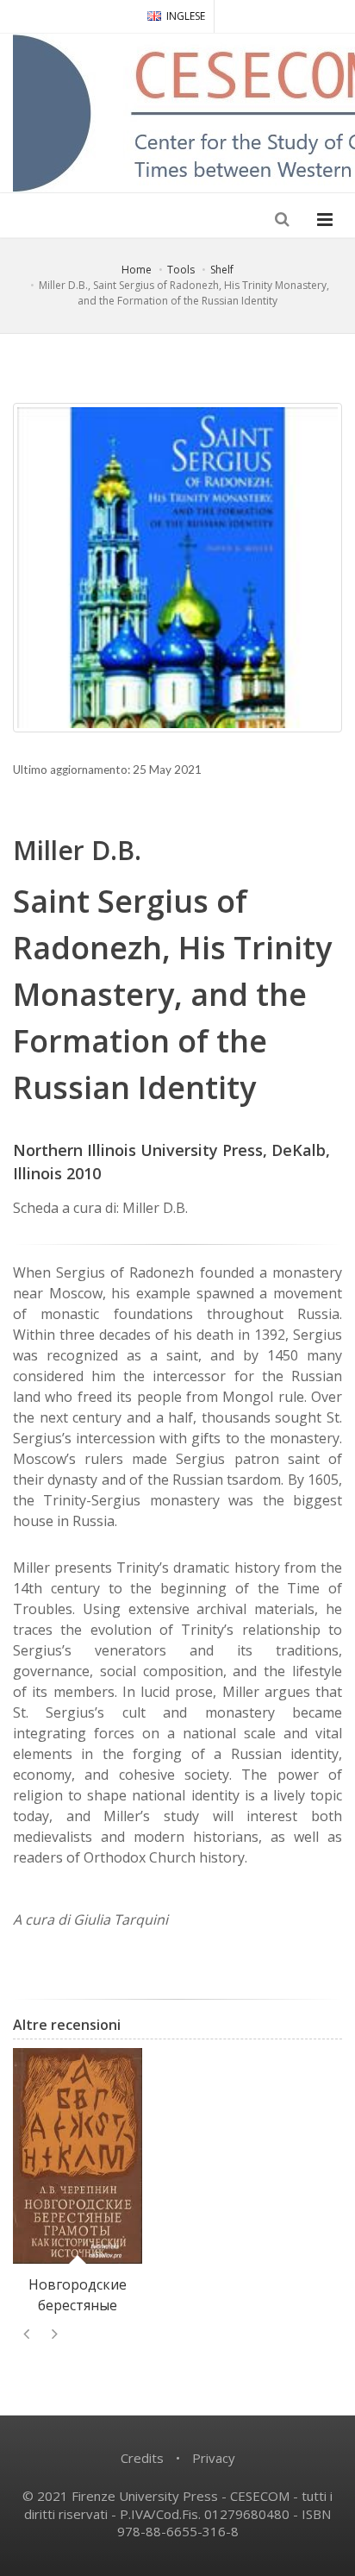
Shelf (222, 270)
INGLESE (186, 16)
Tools (181, 270)
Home (137, 270)
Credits (142, 2458)
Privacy (214, 2458)
